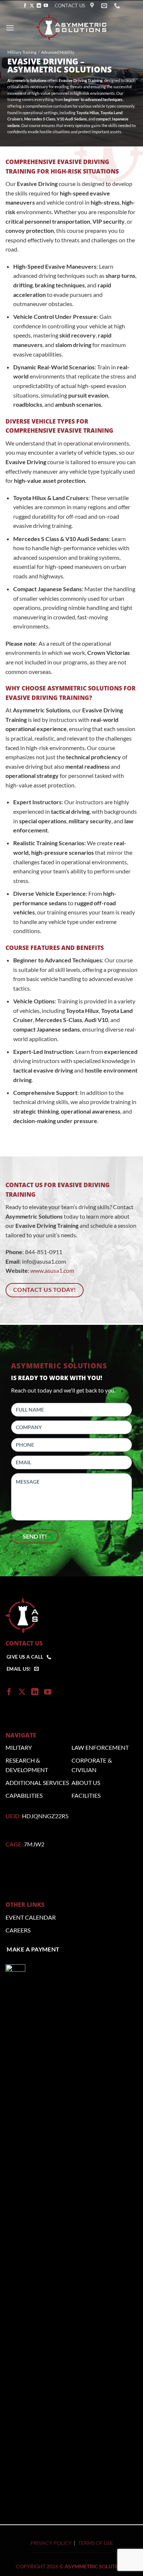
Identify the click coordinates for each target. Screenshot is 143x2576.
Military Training (22, 52)
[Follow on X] (32, 6)
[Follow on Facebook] (25, 6)
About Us (86, 1783)
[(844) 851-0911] (118, 6)
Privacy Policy (51, 2543)
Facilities (86, 1795)
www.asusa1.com (52, 1270)
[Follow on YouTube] (46, 6)
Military (19, 1747)
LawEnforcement (100, 1747)
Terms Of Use (96, 2543)
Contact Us (70, 5)
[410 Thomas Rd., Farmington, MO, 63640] (93, 6)
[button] (10, 28)
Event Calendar (31, 1917)
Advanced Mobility (58, 52)
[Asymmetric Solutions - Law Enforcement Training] (71, 28)
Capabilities (24, 1795)
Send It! (35, 1536)
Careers (18, 1930)
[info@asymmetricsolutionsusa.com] (105, 6)
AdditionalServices (37, 1783)
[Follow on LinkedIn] (39, 6)
